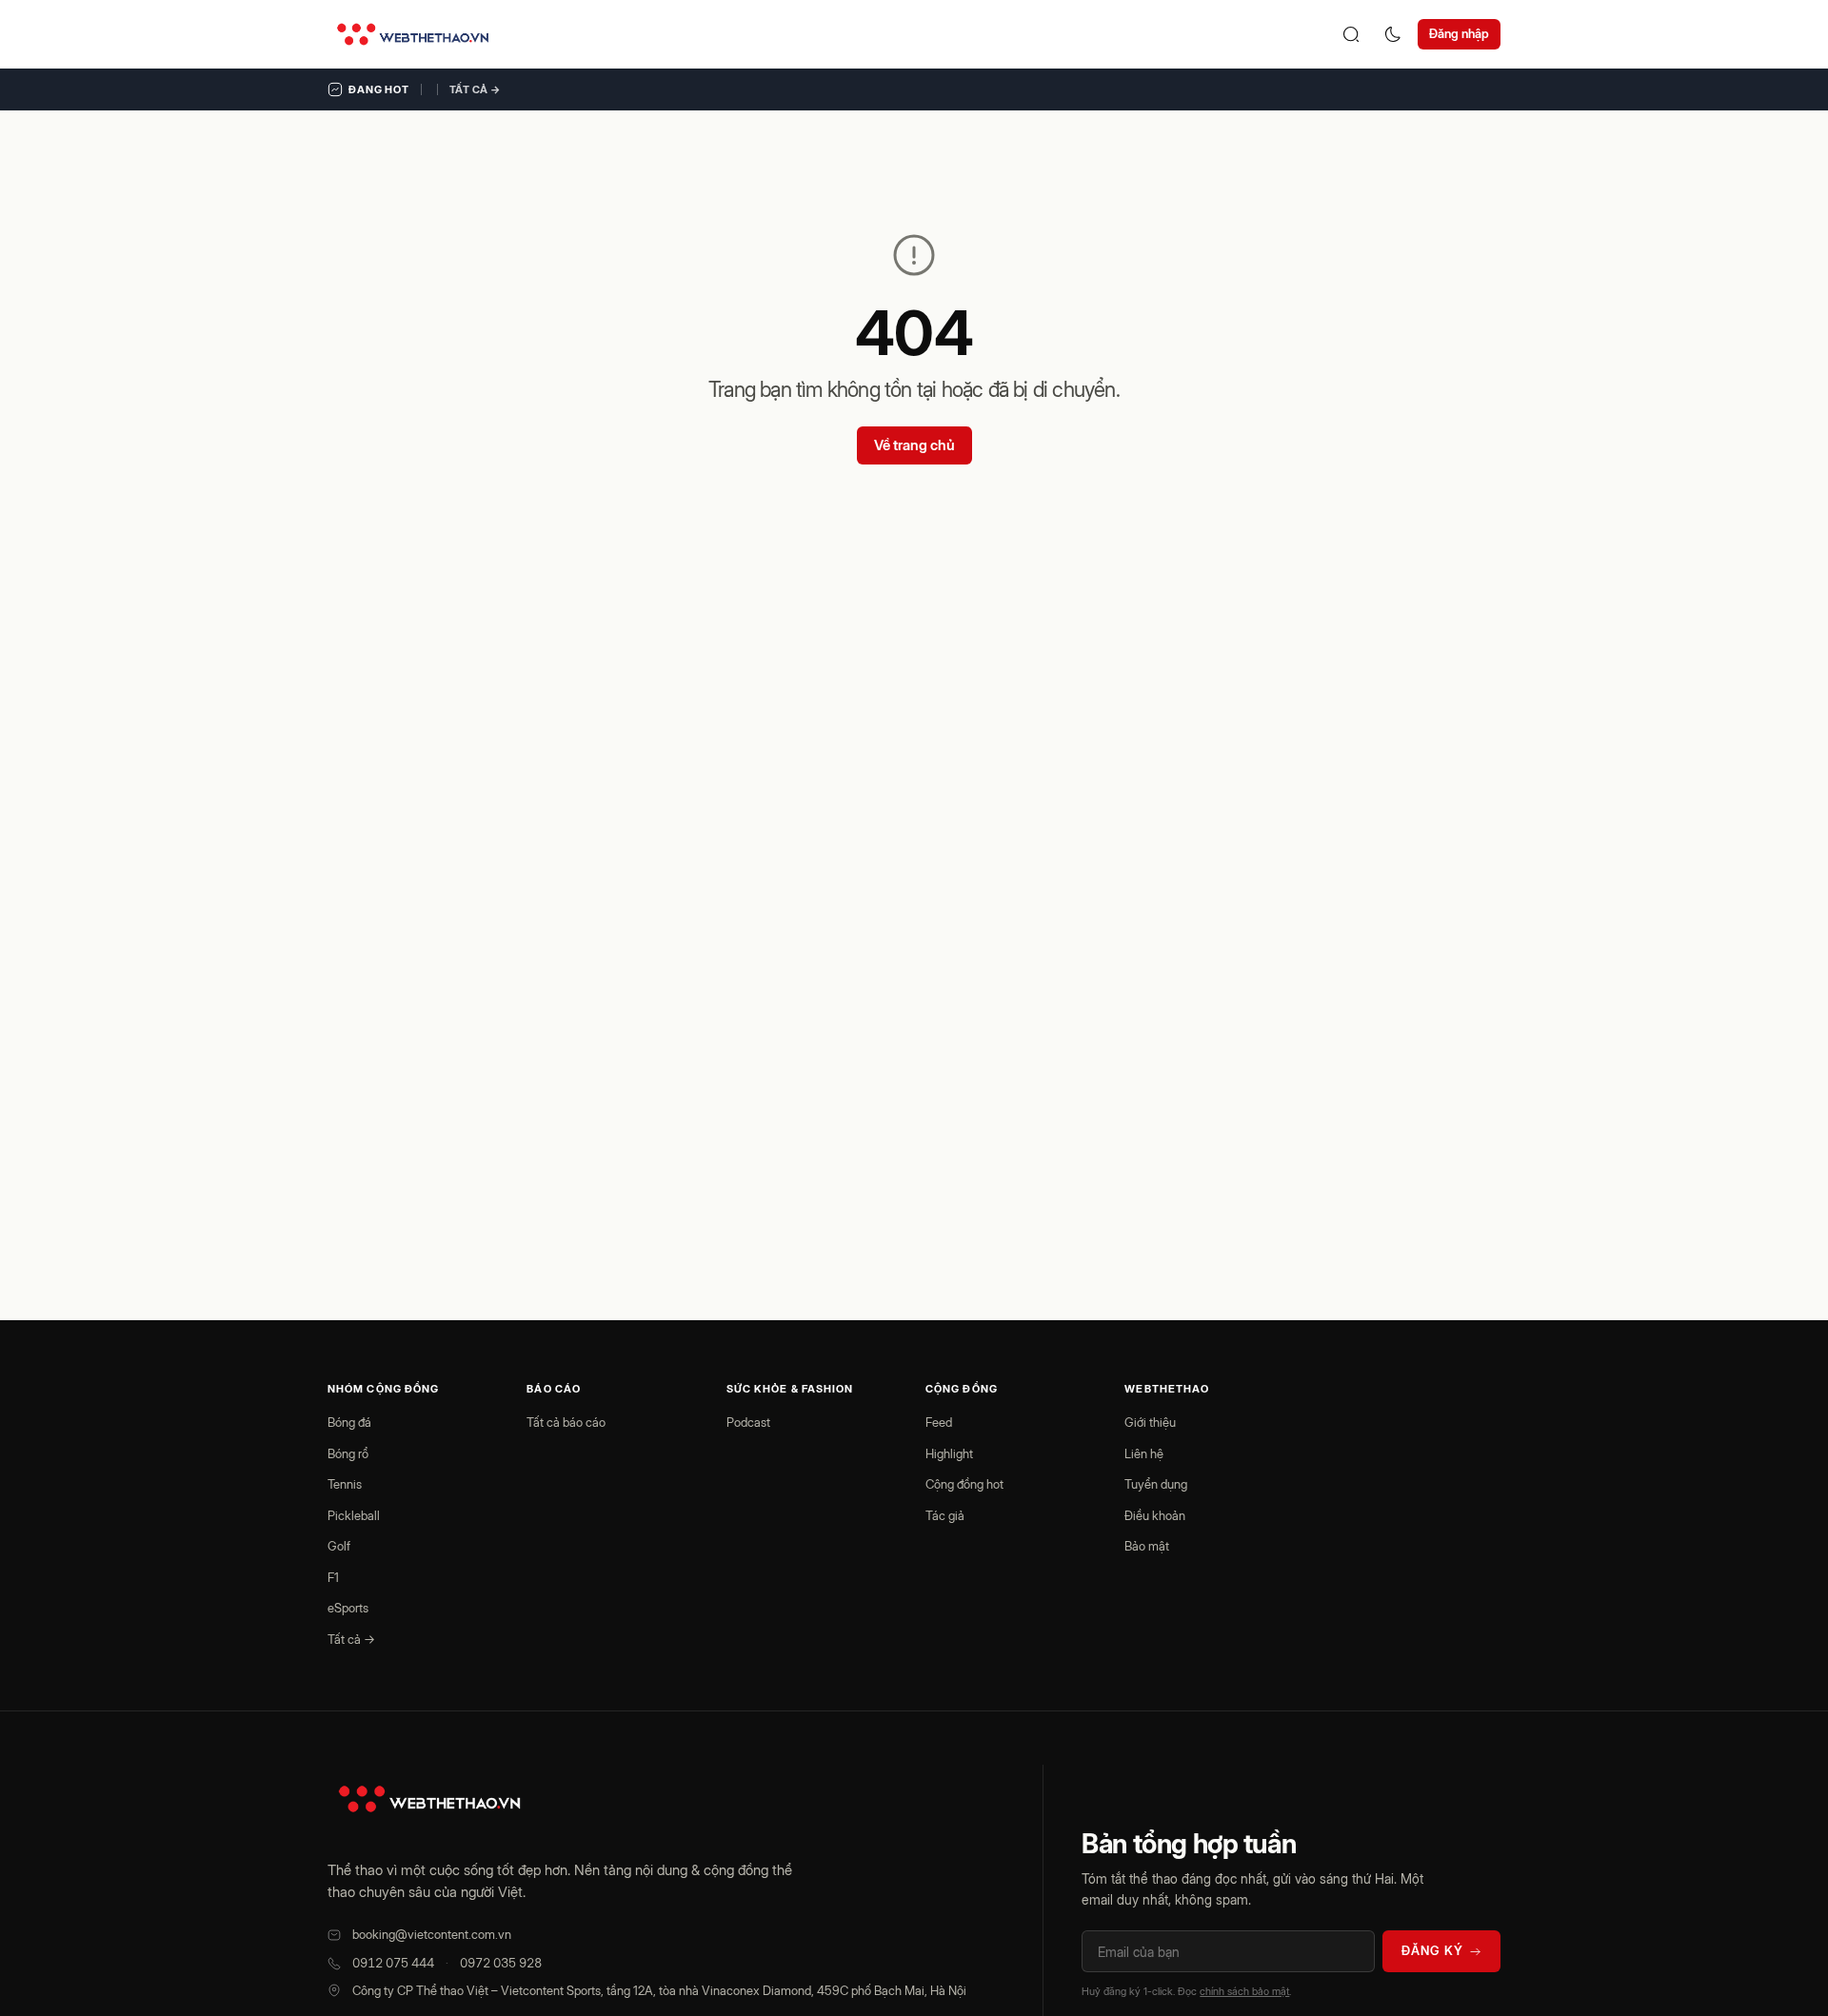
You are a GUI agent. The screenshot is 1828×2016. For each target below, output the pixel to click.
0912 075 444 (393, 1963)
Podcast (748, 1422)
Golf (339, 1546)
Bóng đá (349, 1422)
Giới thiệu (1150, 1422)
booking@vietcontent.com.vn (432, 1934)
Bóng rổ (348, 1453)
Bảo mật (1147, 1546)
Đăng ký (1432, 1950)
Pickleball (354, 1515)
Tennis (345, 1484)
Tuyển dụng (1156, 1484)
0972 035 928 (501, 1963)
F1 (333, 1577)
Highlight (949, 1453)
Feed (939, 1422)
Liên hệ (1144, 1453)
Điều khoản (1155, 1515)
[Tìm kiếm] (1351, 34)
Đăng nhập (1459, 33)
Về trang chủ (914, 445)
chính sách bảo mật (1244, 1991)
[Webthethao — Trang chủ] (413, 34)
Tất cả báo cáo (566, 1422)
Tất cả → (475, 89)
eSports (348, 1608)
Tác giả (945, 1515)
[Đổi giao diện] (1393, 34)
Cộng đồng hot (964, 1484)
